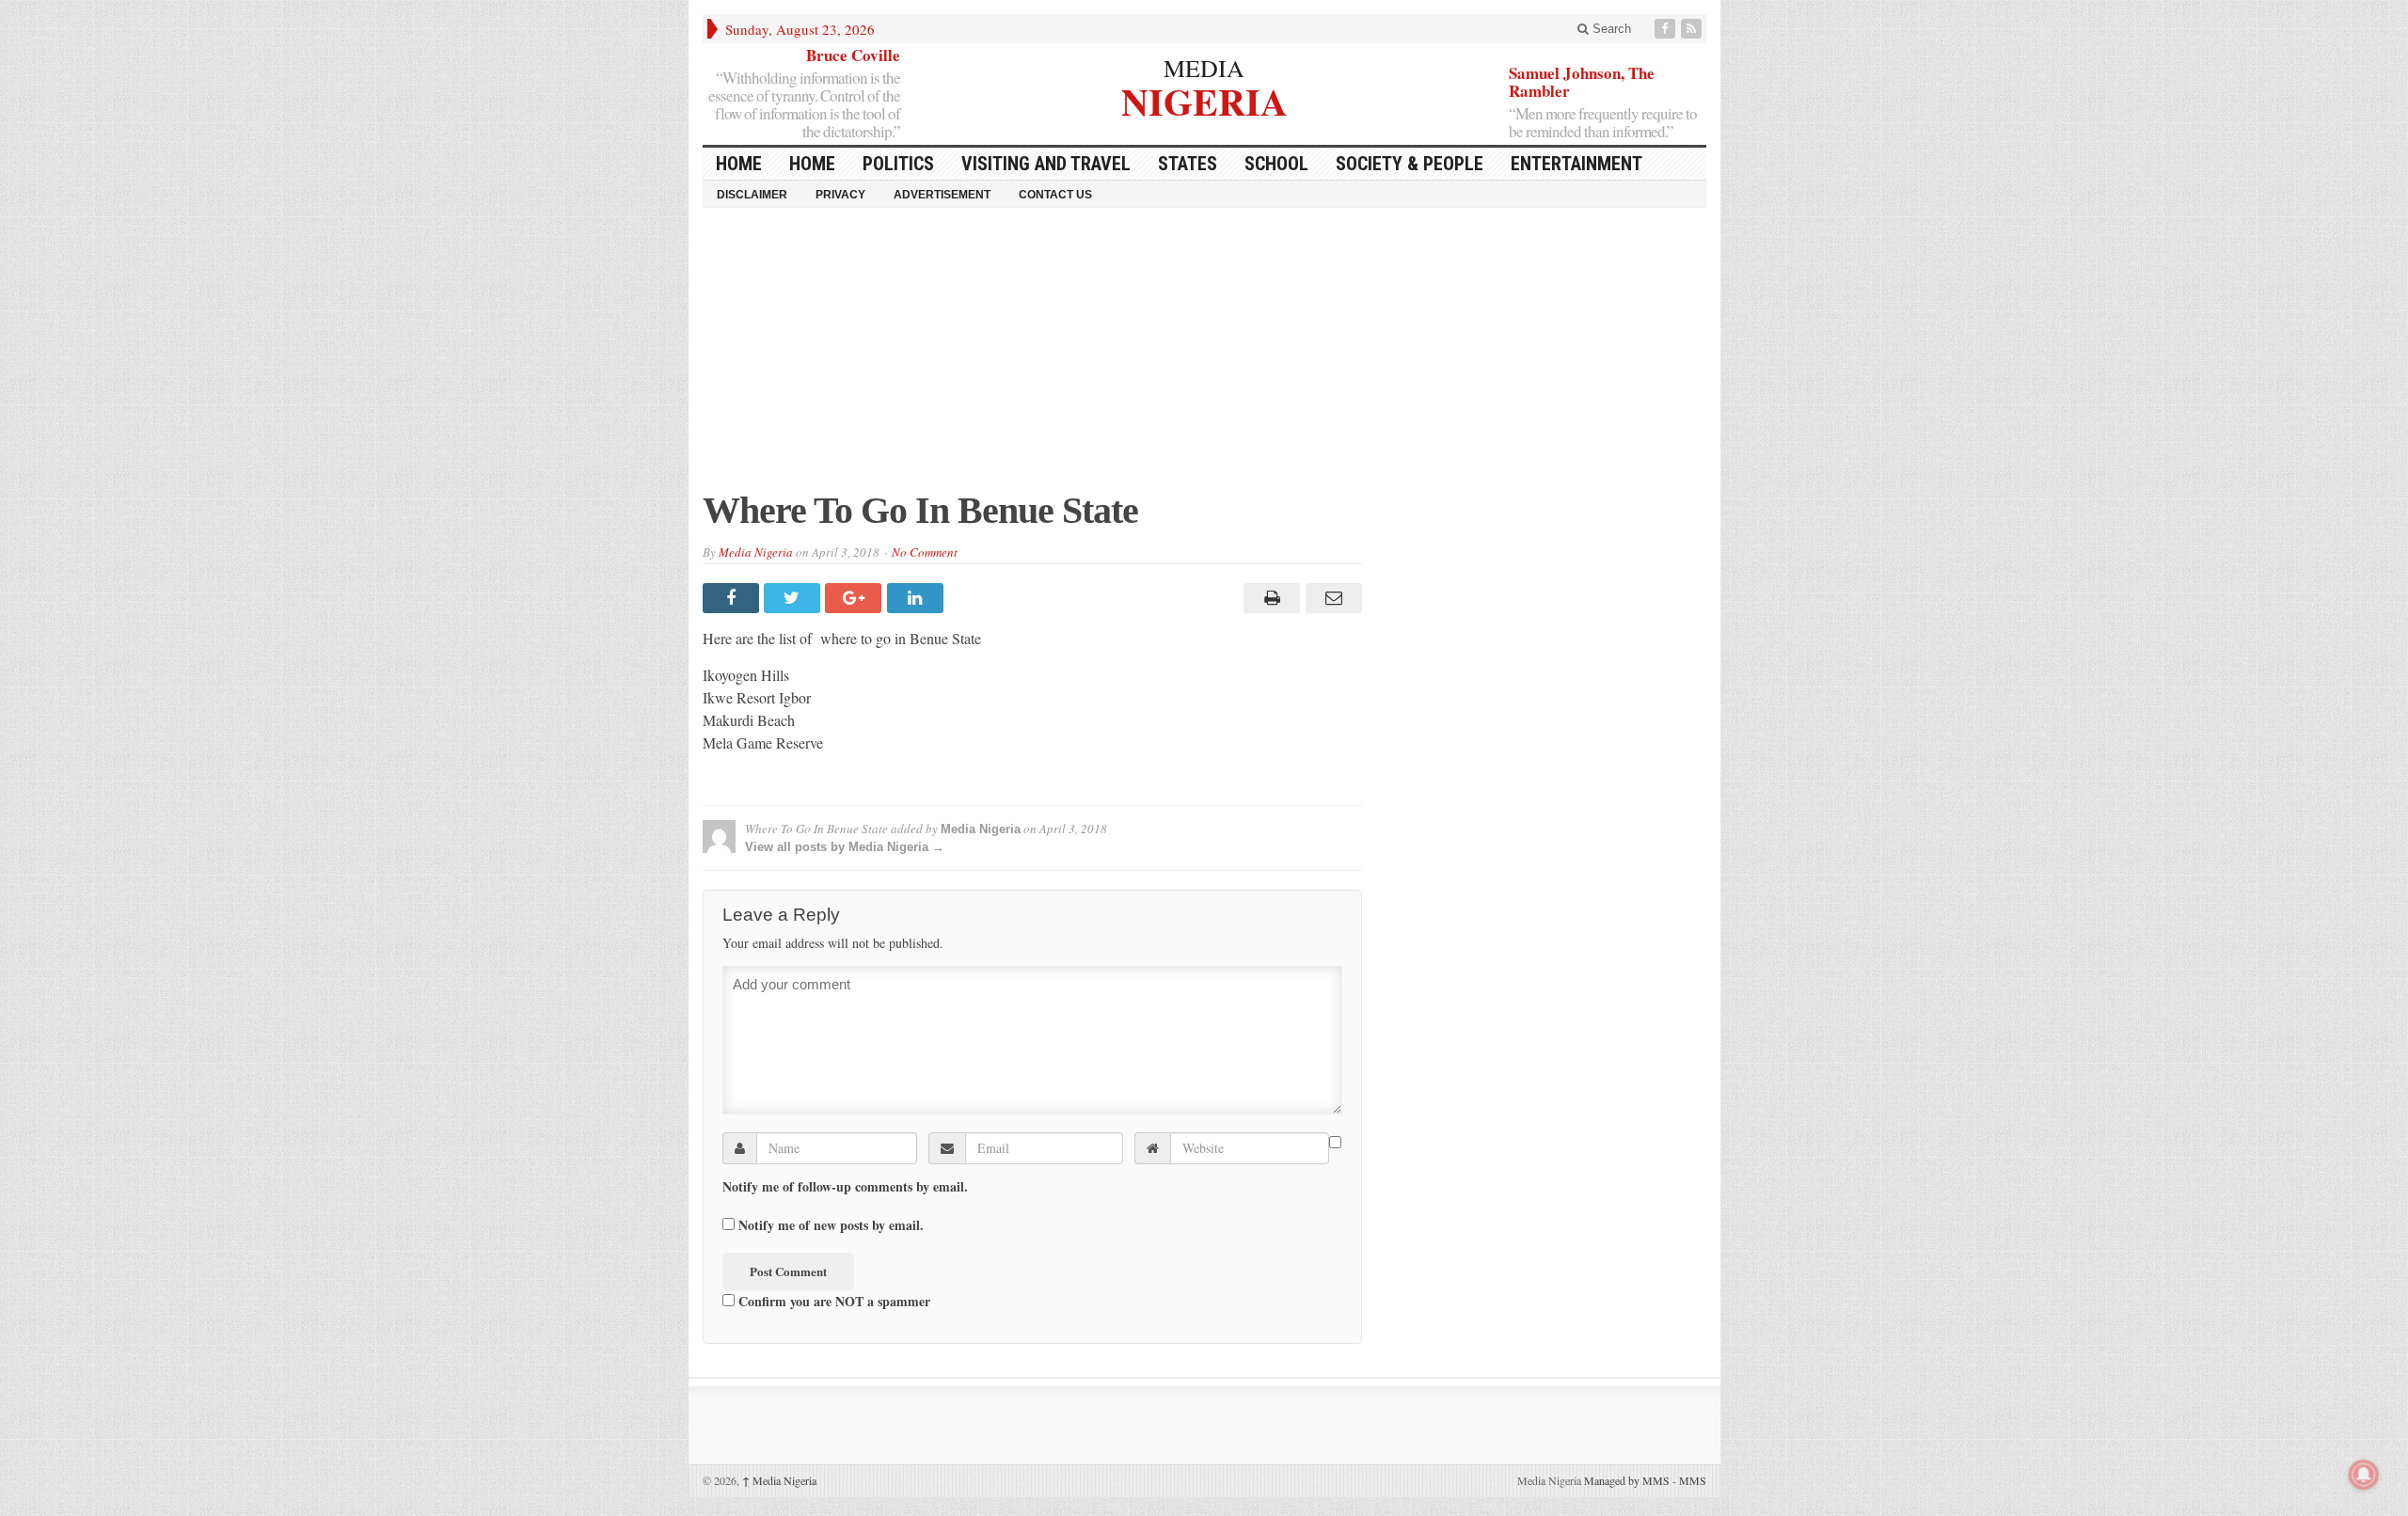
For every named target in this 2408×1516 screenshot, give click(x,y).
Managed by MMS (1627, 1480)
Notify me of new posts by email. (831, 1225)
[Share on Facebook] (733, 598)
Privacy (840, 195)
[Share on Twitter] (794, 598)
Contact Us (1055, 195)
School (1276, 164)
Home (812, 164)
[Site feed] (1693, 29)
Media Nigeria (756, 552)
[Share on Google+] (855, 598)
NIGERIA (1204, 99)
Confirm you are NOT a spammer (832, 1301)
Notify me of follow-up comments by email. (845, 1187)
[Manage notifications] (2364, 1475)
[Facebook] (1667, 29)
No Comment (925, 552)
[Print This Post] (1269, 598)
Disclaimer (752, 195)
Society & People (1410, 164)
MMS (1693, 1480)
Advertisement (942, 195)
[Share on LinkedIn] (918, 598)
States (1188, 164)
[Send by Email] (1331, 598)
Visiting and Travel (1046, 164)
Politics (898, 164)
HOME (739, 164)
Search (1610, 29)
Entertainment (1576, 164)
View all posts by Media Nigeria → (845, 847)
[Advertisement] (1204, 358)
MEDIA (1204, 68)
